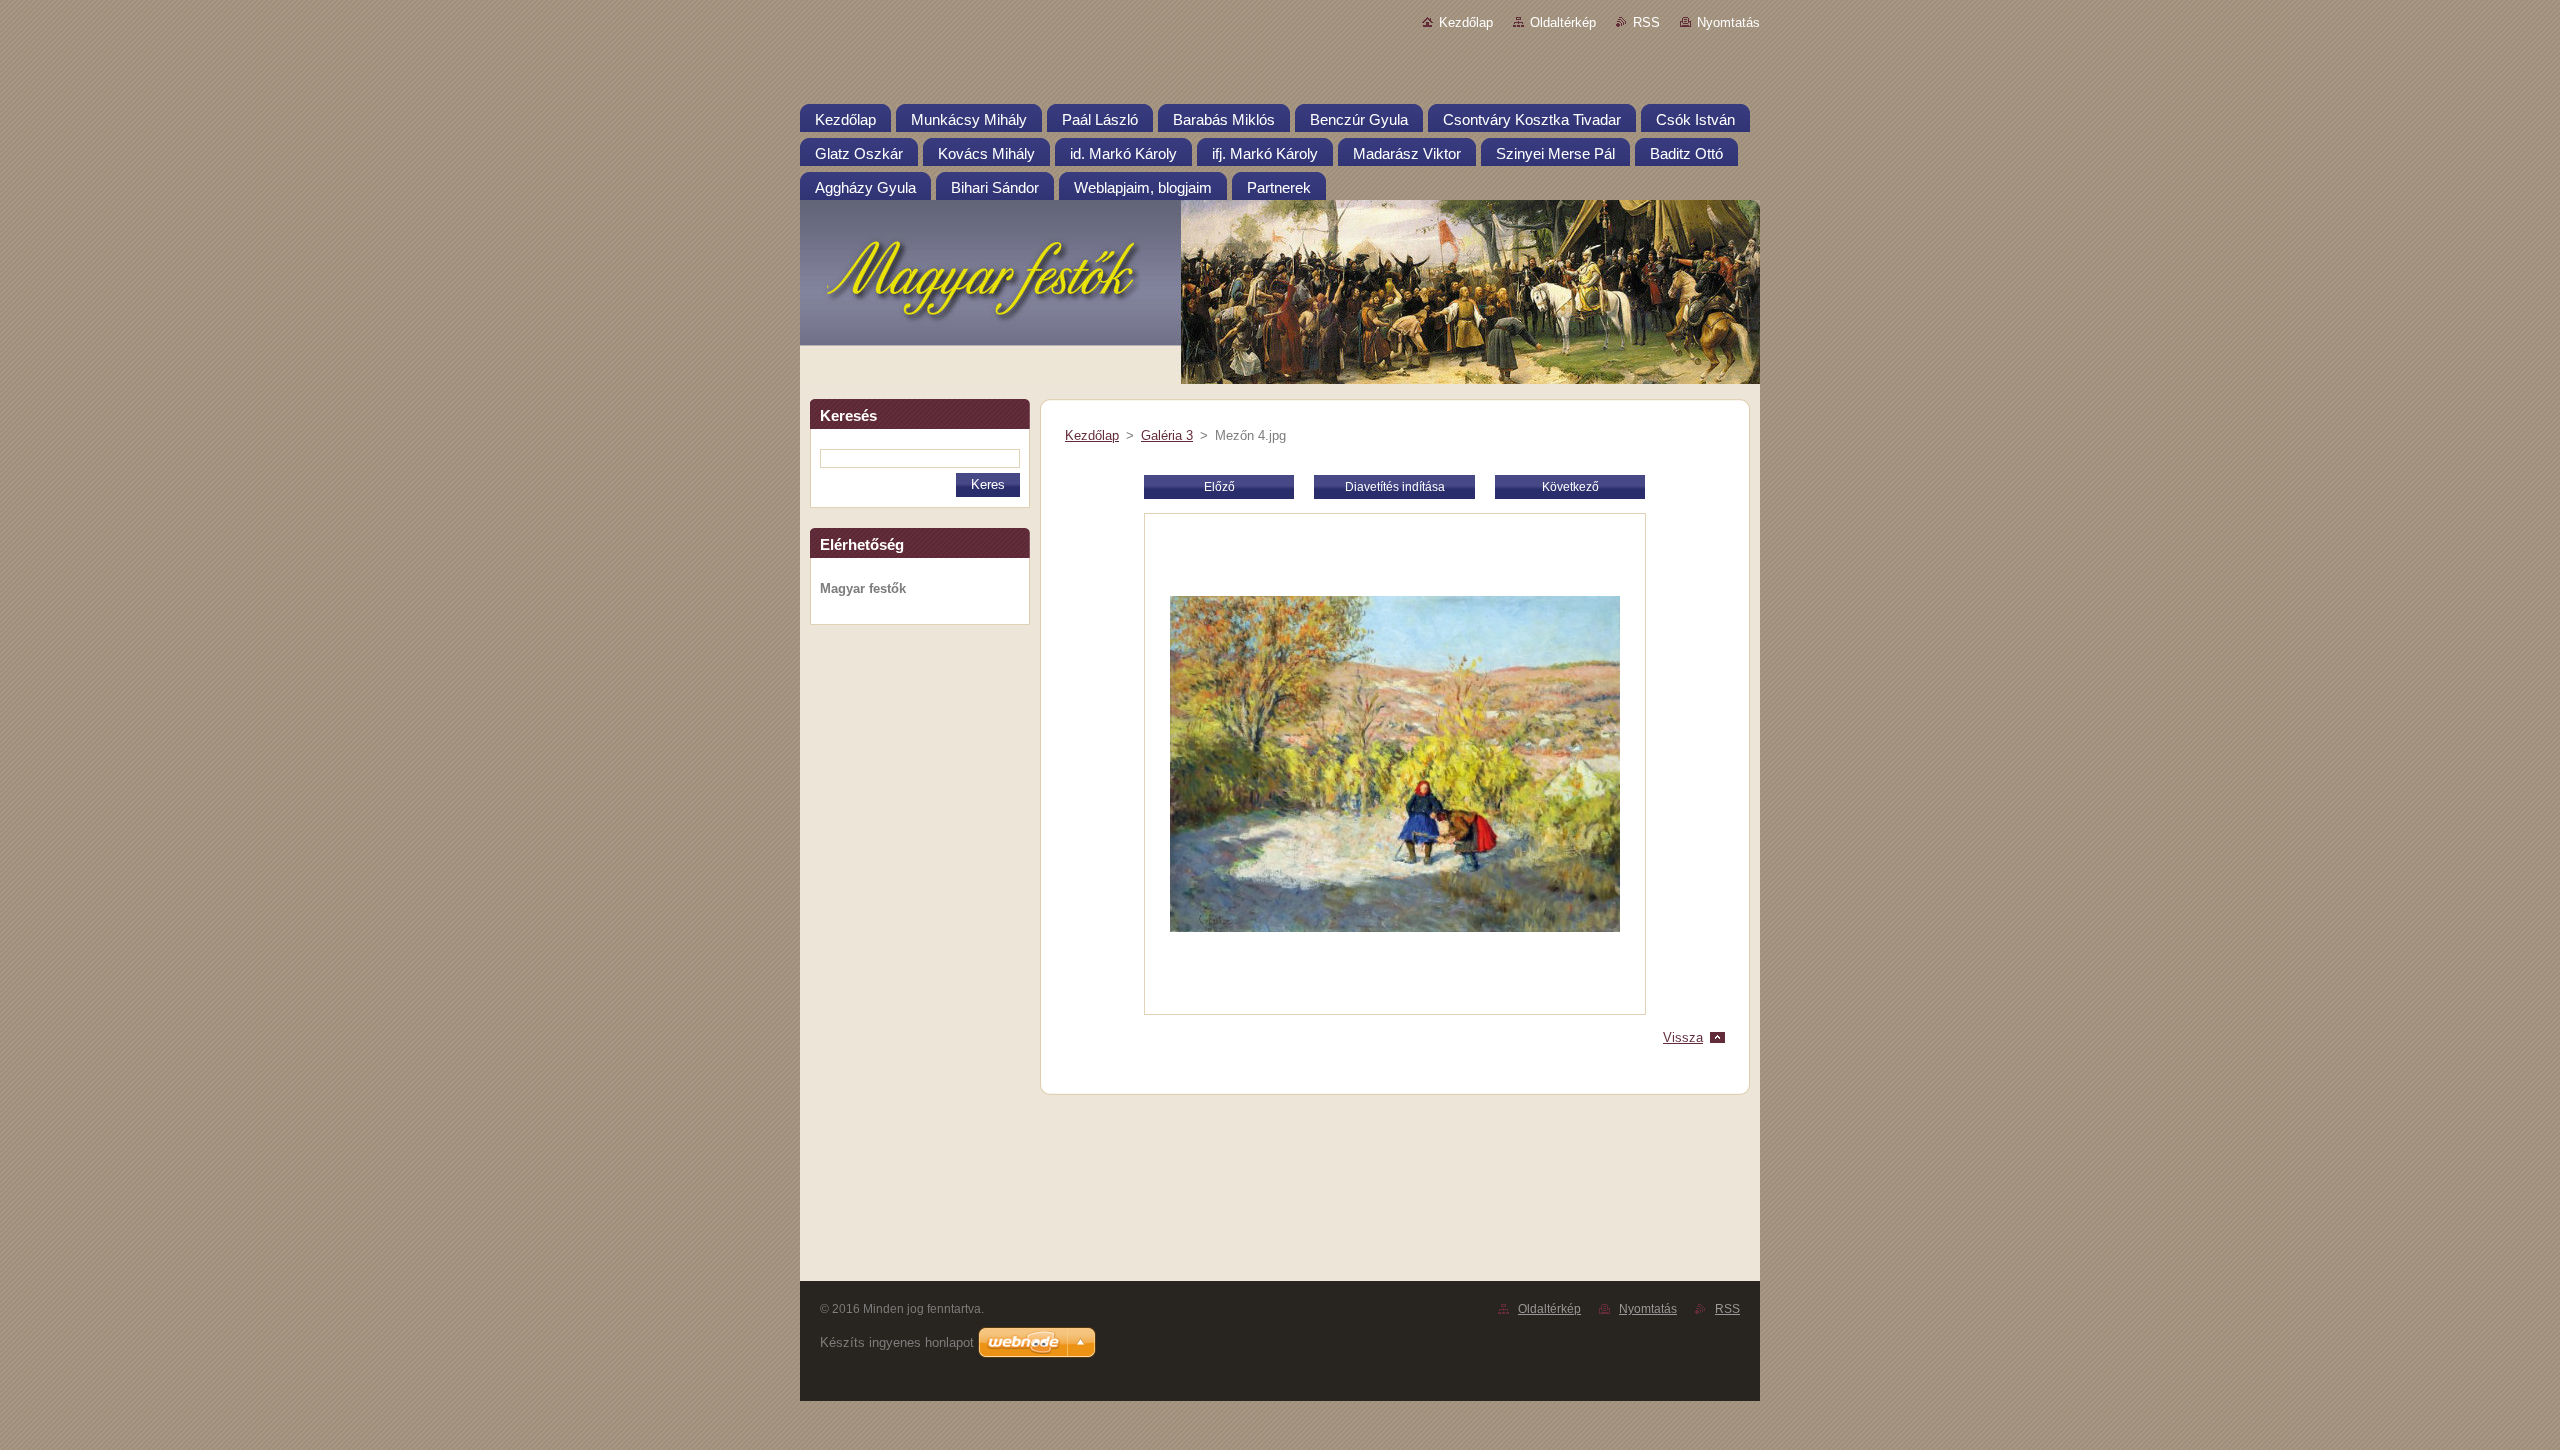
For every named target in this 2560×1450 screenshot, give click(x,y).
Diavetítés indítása (1395, 487)
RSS (1646, 22)
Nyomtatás (1728, 22)
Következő (1570, 487)
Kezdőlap (1466, 22)
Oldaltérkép (1563, 22)
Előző (1219, 487)
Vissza (1683, 1037)
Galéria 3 (1167, 435)
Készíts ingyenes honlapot (897, 1342)
